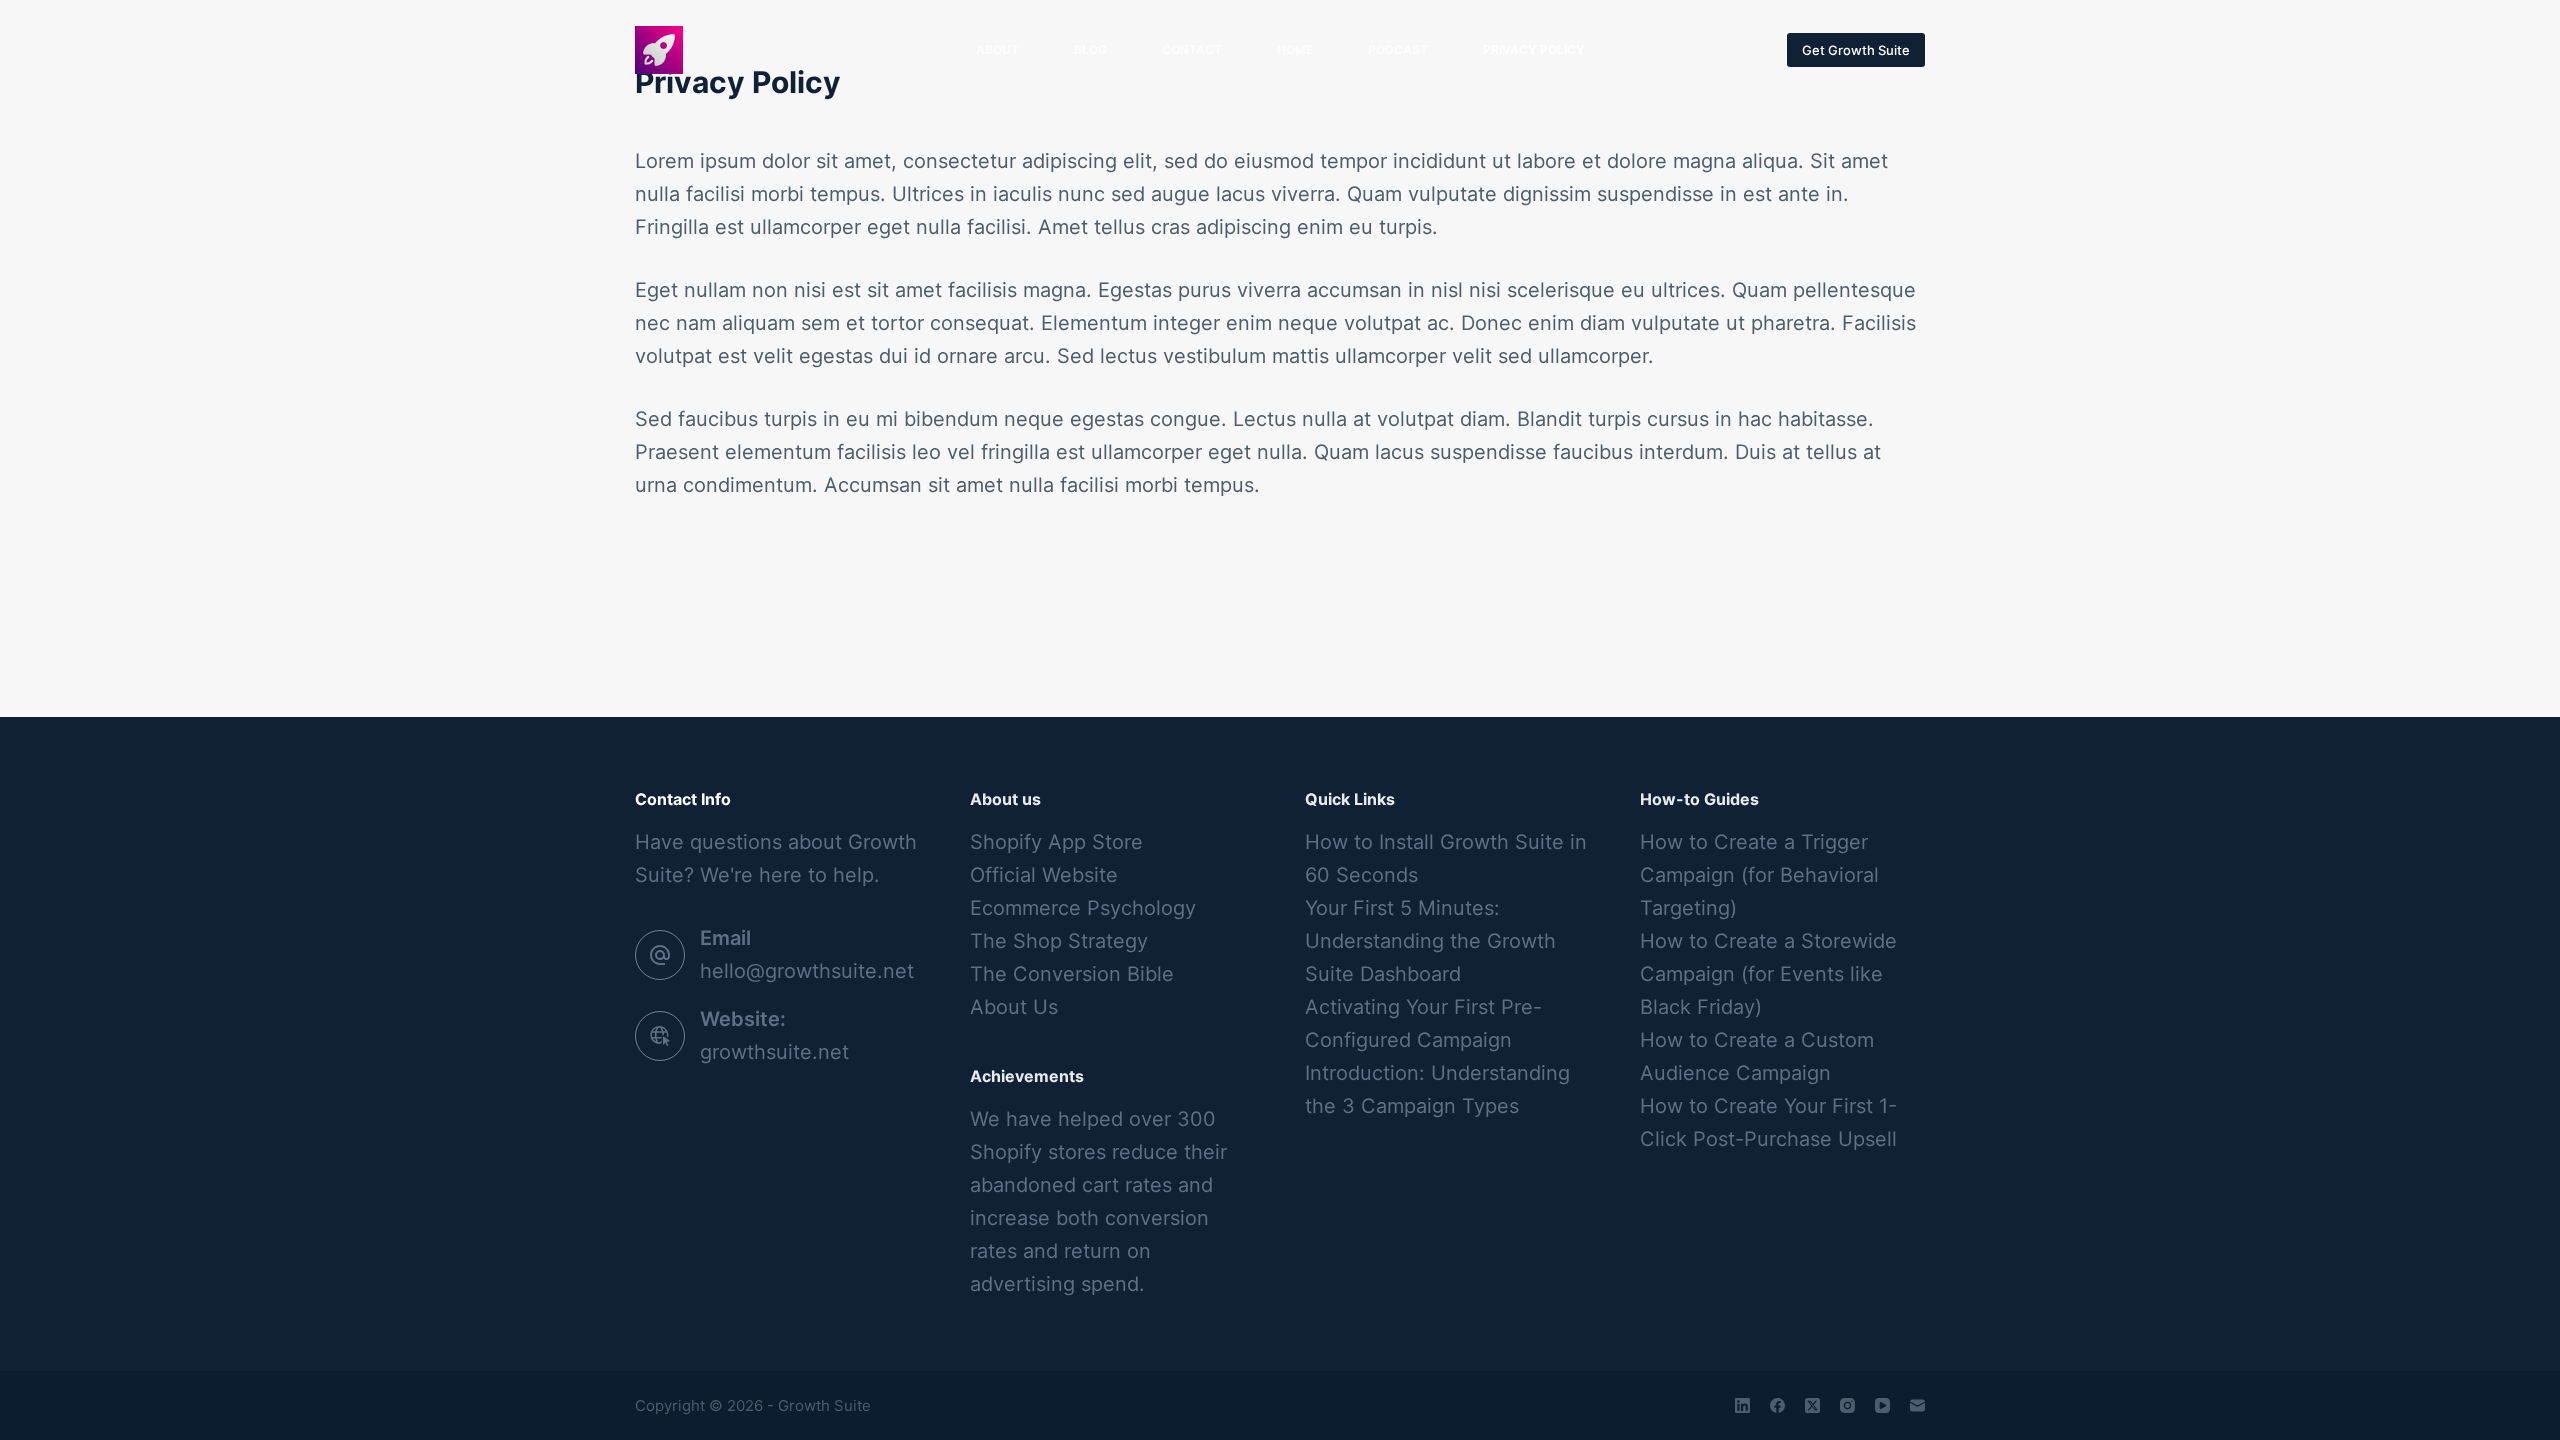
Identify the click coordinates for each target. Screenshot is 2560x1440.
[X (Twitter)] (1812, 1405)
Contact (1192, 49)
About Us (1014, 1007)
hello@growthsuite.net (807, 971)
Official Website (1044, 875)
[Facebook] (1777, 1405)
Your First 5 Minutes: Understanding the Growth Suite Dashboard (1430, 941)
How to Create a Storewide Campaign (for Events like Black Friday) (1768, 974)
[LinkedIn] (1742, 1405)
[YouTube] (1882, 1405)
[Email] (1917, 1405)
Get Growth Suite (1856, 50)
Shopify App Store (1056, 842)
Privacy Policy (1534, 49)
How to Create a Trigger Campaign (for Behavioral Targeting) (1759, 875)
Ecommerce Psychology (1083, 908)
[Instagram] (1847, 1405)
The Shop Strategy (1059, 941)
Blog (1090, 49)
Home (1295, 49)
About (997, 49)
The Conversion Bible (1072, 974)
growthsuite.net (774, 1052)
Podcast (1398, 49)
